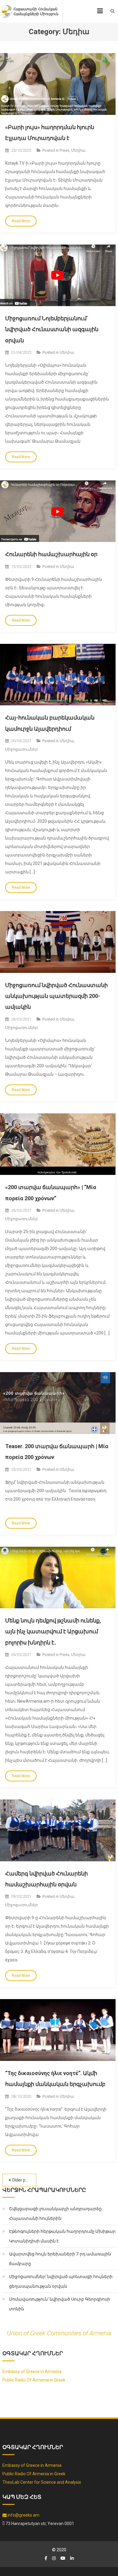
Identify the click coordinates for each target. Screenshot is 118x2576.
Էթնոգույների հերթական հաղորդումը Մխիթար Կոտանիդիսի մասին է (62, 2236)
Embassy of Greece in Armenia (32, 2372)
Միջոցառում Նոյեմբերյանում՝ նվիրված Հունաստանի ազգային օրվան (52, 329)
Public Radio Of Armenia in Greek (34, 2380)
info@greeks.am (23, 2515)
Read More (21, 221)
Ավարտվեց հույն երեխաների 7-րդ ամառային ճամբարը (60, 2259)
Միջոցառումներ (21, 749)
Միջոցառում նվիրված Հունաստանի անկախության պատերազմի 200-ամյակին (56, 996)
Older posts (23, 2180)
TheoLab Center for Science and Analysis (42, 2482)
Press (64, 150)
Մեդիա (78, 150)
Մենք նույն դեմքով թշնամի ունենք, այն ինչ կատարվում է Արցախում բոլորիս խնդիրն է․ (53, 1631)
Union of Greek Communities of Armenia (59, 2333)
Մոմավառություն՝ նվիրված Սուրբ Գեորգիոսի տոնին (60, 2304)
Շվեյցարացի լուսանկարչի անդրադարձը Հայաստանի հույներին (55, 2214)
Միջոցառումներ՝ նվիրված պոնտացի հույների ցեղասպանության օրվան (61, 2281)
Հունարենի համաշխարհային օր (51, 554)
